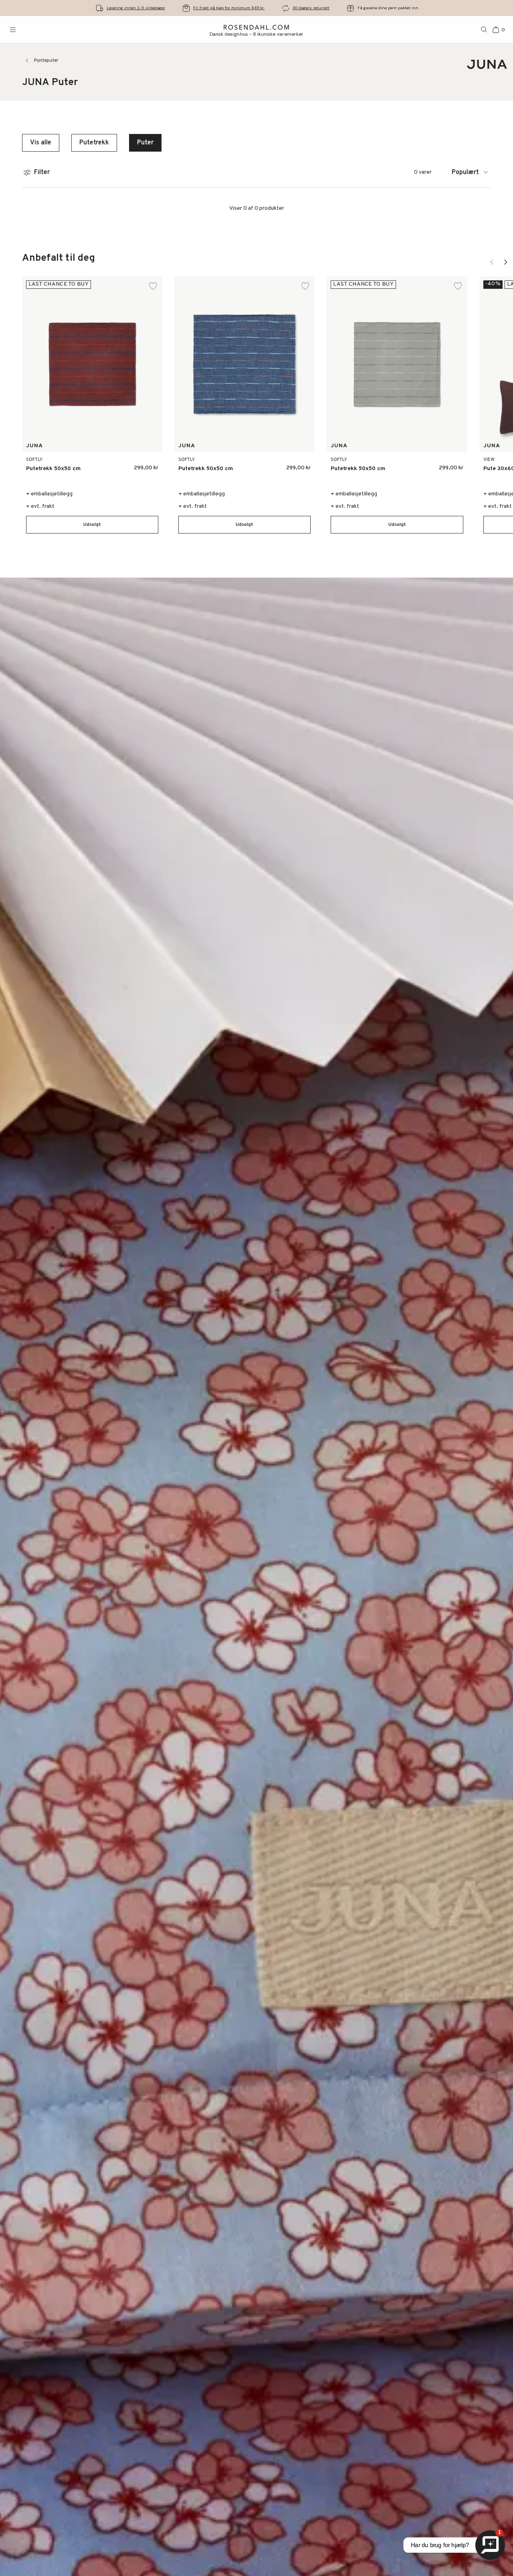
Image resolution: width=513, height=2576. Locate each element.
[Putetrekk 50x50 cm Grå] (147, 465)
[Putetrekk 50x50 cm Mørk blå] (129, 465)
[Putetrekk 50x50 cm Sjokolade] (282, 465)
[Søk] (484, 30)
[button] (92, 525)
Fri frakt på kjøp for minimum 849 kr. (229, 8)
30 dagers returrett (311, 8)
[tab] (471, 172)
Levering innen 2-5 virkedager (136, 8)
